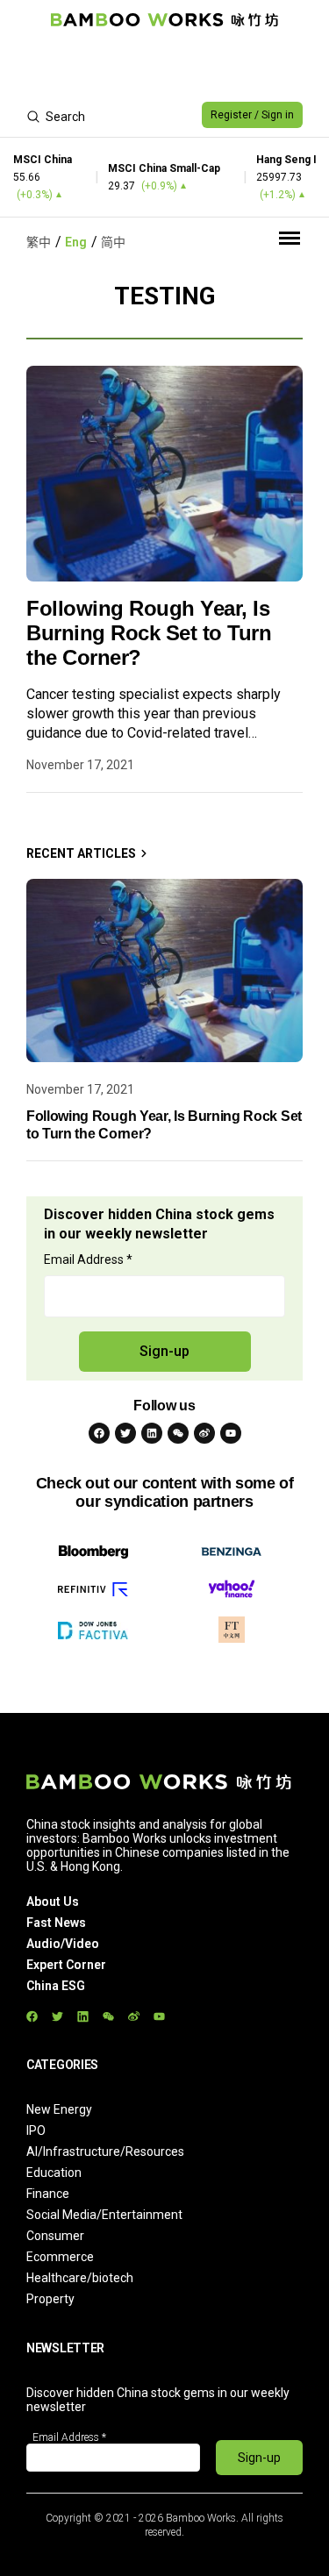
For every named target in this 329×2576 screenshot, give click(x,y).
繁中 (39, 242)
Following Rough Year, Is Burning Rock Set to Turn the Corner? (149, 633)
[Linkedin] (152, 1433)
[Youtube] (231, 1433)
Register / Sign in (252, 115)
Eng (76, 242)
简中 (113, 242)
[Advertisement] (164, 67)
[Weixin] (178, 1433)
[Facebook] (99, 1433)
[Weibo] (204, 1433)
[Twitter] (125, 1433)
